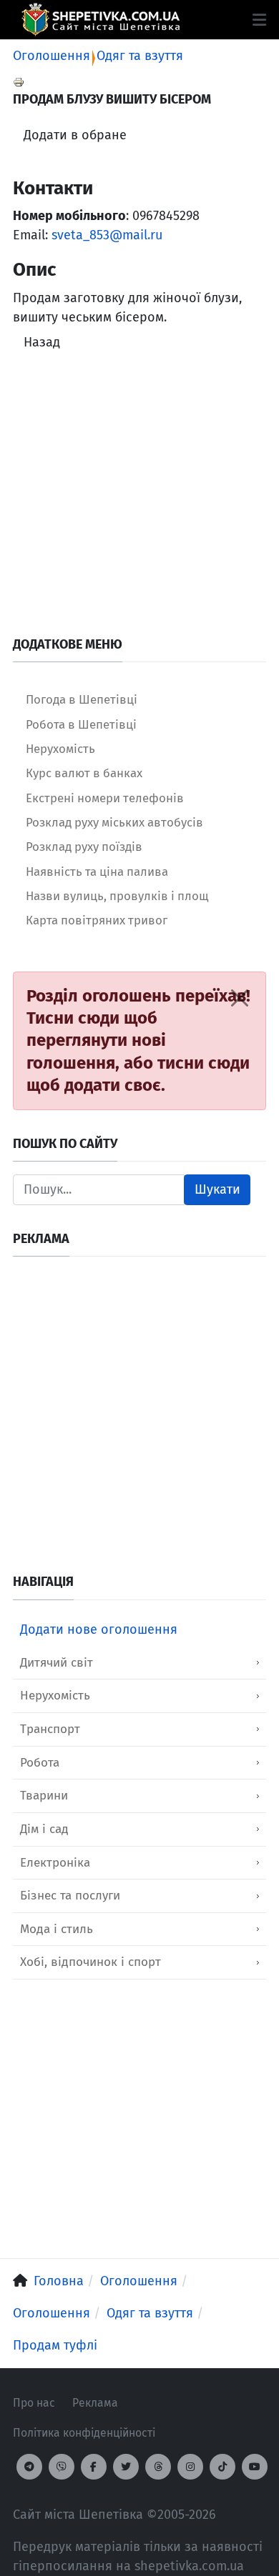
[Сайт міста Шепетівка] (101, 20)
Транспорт (50, 1729)
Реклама (95, 2403)
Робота (40, 1763)
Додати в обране (75, 135)
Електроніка (55, 1863)
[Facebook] (94, 2467)
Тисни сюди (73, 1018)
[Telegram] (29, 2467)
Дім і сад (44, 1829)
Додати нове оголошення (99, 1629)
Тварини (44, 1796)
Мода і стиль (57, 1929)
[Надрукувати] (19, 81)
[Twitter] (126, 2467)
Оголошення (52, 56)
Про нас (34, 2403)
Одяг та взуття (140, 56)
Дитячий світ (57, 1663)
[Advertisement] (139, 497)
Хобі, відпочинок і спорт (90, 1962)
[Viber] (62, 2467)
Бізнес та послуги (70, 1896)
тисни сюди (204, 1063)
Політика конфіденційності (84, 2433)
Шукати (217, 1189)
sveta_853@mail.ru (107, 235)
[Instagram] (190, 2467)
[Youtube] (255, 2467)
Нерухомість (55, 1696)
